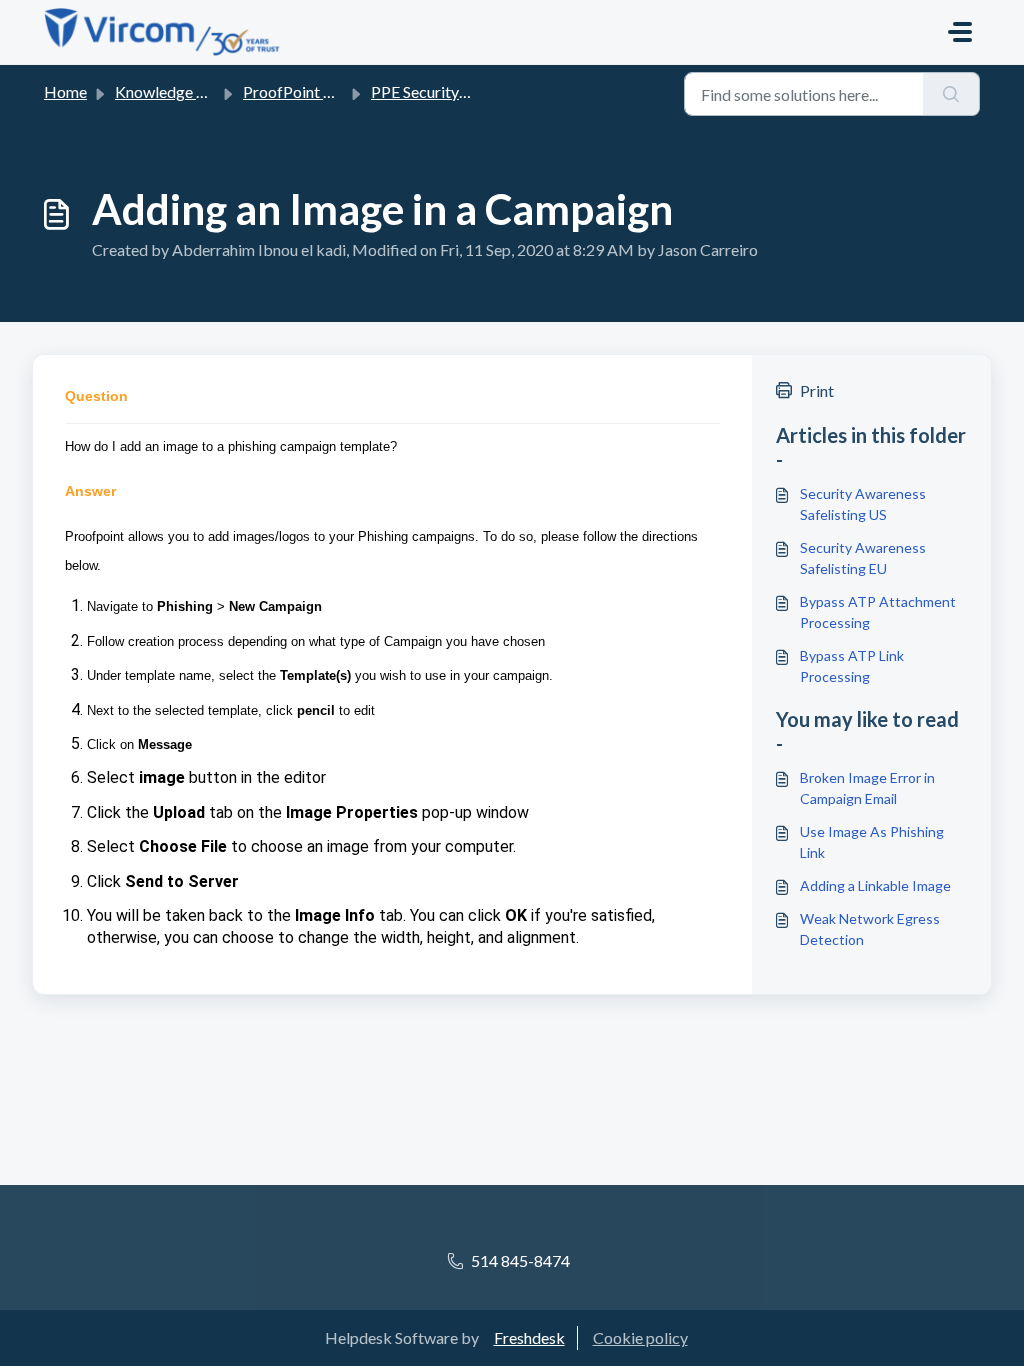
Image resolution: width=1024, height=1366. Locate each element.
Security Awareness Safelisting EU (863, 558)
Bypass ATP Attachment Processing (878, 612)
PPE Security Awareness (454, 91)
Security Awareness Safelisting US (863, 504)
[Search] (951, 94)
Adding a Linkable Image (875, 885)
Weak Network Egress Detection (870, 929)
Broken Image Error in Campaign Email (867, 788)
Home (65, 91)
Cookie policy (640, 1337)
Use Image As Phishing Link (872, 842)
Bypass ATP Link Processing (852, 666)
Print (817, 390)
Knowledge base (172, 91)
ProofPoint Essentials (317, 91)
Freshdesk (529, 1337)
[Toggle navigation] (960, 32)
